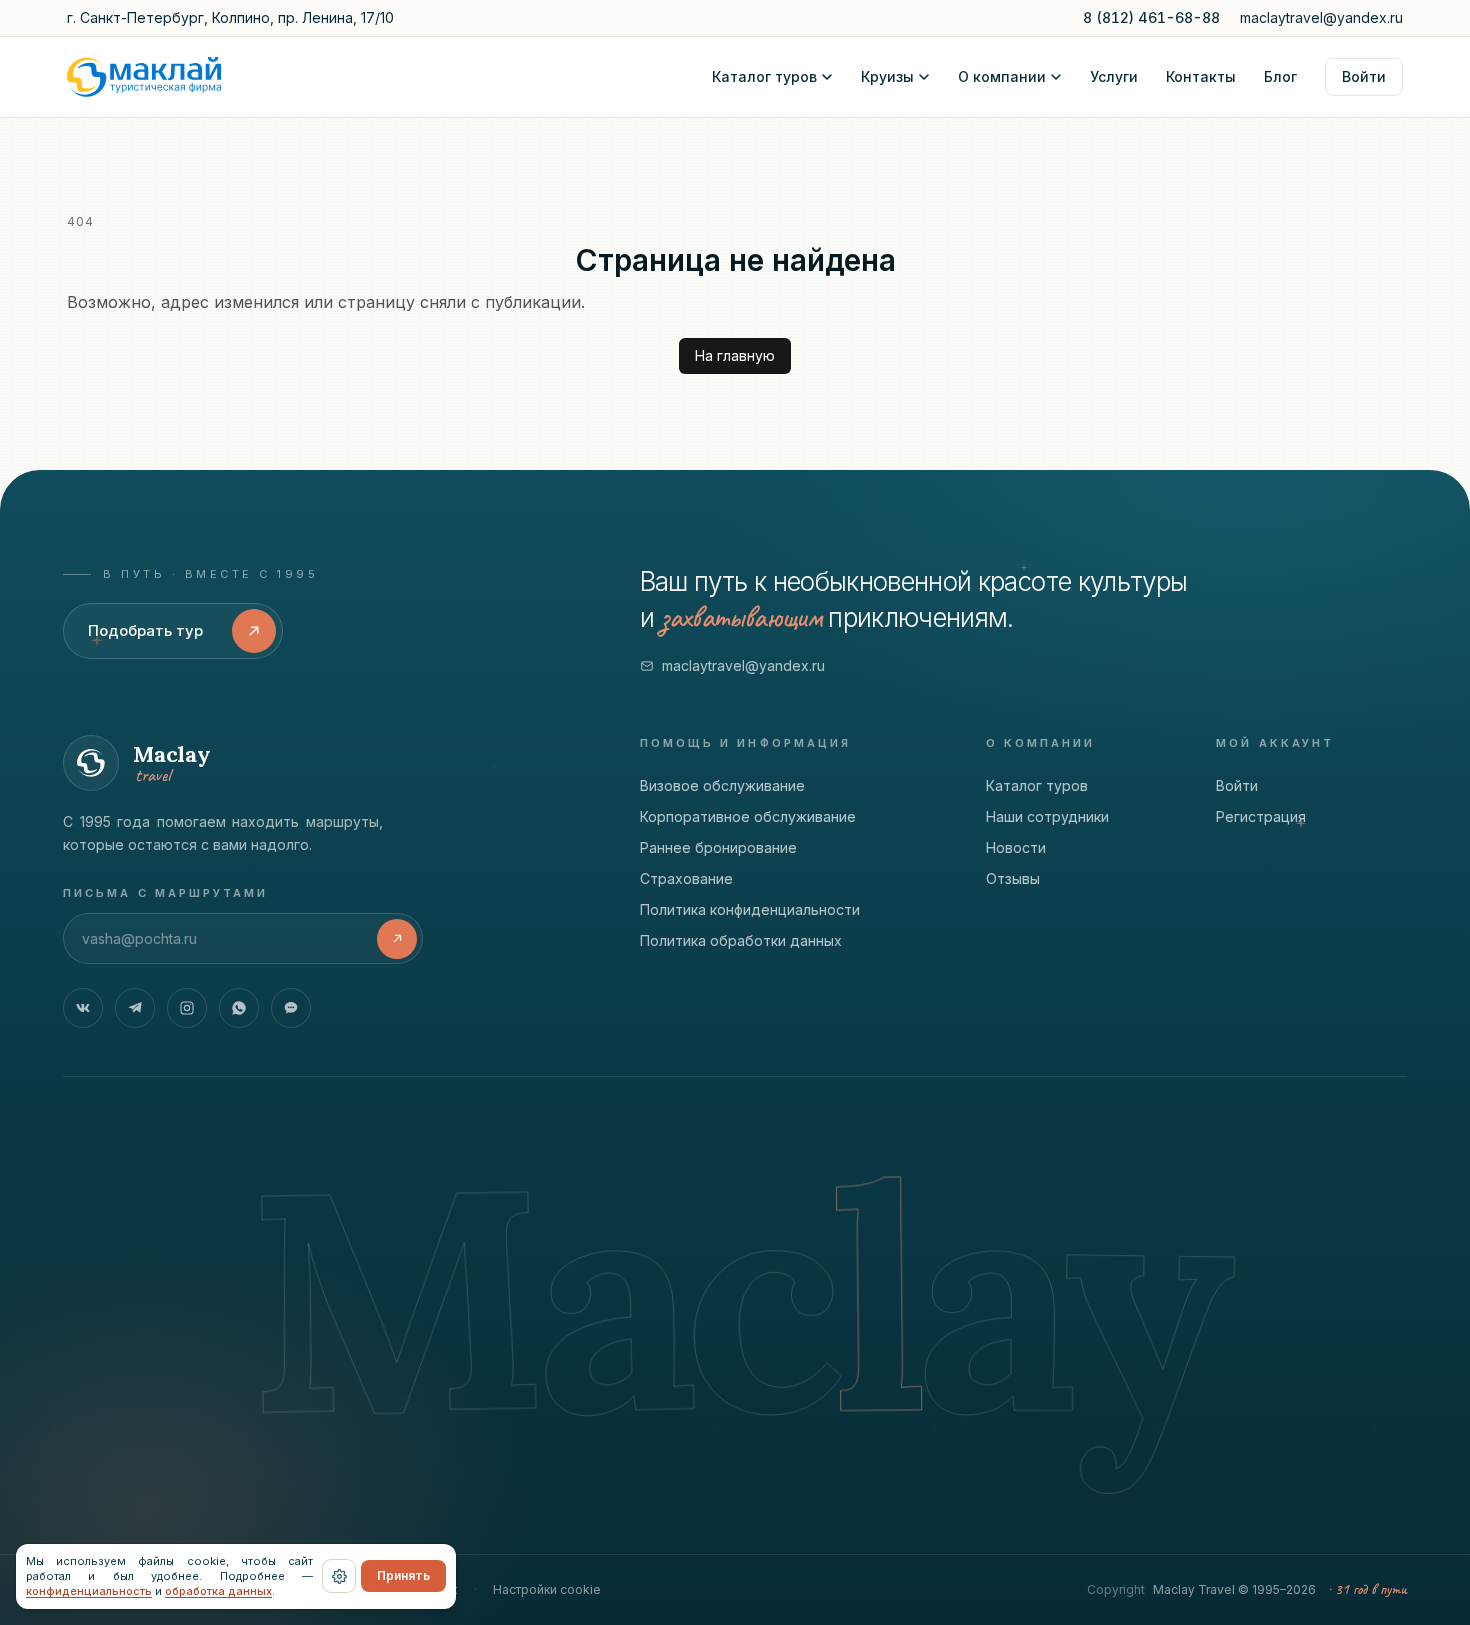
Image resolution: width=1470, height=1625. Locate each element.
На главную (735, 355)
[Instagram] (187, 1008)
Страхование (686, 878)
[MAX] (291, 1008)
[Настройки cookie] (339, 1576)
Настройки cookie (547, 1589)
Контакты (1201, 76)
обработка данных (218, 1591)
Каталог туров (764, 76)
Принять (403, 1575)
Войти (1364, 76)
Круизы (887, 76)
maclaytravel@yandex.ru (1321, 17)
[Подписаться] (397, 939)
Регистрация (1261, 816)
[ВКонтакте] (83, 1008)
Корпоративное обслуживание (748, 816)
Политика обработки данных (741, 940)
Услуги (1114, 76)
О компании (1002, 76)
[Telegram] (135, 1008)
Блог (1280, 76)
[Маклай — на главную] (144, 77)
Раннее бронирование (718, 847)
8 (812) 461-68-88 (1151, 17)
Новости (1016, 847)
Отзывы (1013, 878)
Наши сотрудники (1047, 816)
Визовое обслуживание (722, 785)
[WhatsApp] (239, 1008)
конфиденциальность (89, 1591)
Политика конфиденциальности (750, 909)
